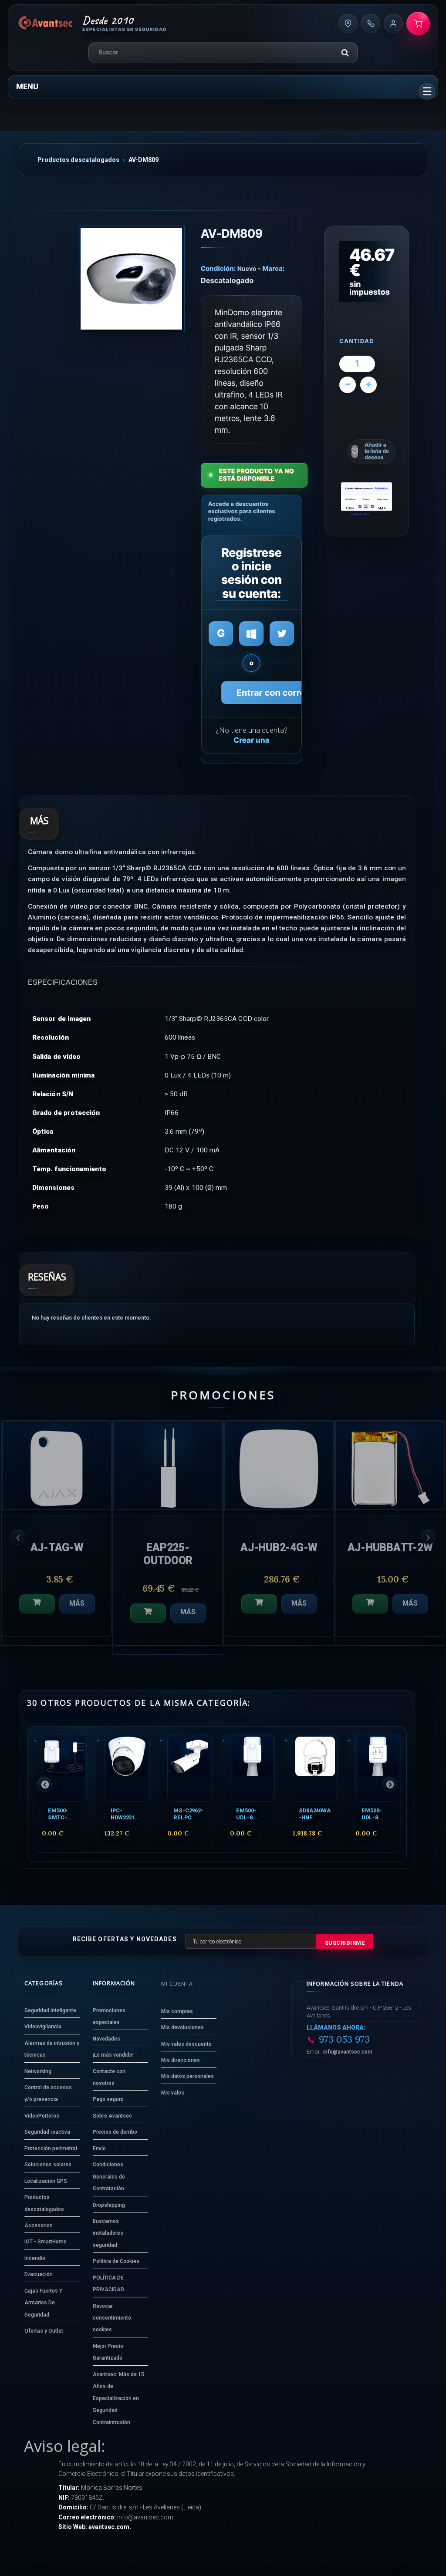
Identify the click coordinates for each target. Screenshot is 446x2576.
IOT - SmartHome (46, 2242)
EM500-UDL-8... (247, 1814)
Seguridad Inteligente (50, 2010)
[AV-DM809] (131, 279)
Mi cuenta (177, 1984)
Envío (99, 2148)
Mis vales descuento (186, 2044)
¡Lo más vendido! (113, 2055)
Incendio (35, 2258)
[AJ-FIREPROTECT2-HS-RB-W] (57, 1465)
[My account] (393, 24)
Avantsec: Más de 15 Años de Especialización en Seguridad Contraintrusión (118, 2398)
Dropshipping (109, 2205)
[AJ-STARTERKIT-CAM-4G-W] (390, 1465)
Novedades (106, 2039)
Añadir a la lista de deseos (377, 451)
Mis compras (177, 2011)
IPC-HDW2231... (125, 1814)
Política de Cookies (116, 2261)
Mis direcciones (181, 2060)
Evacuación (39, 2274)
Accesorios (39, 2226)
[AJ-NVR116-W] (168, 1465)
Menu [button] (27, 86)
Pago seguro (108, 2099)
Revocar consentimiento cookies (112, 2318)
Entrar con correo (274, 693)
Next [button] (428, 1537)
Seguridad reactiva (47, 2132)
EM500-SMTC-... (60, 1814)
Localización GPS (46, 2181)
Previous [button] (18, 1537)
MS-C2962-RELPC (188, 1814)
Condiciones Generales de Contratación (109, 2177)
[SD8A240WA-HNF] (315, 1768)
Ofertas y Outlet (44, 2331)
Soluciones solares (48, 2165)
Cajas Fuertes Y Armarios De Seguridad (43, 2303)
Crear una (251, 741)
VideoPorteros (42, 2116)
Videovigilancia (43, 2027)
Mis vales (173, 2093)
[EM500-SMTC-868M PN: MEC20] (64, 1768)
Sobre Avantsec (112, 2116)
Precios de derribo (115, 2132)
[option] (57, 1537)
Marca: (274, 268)
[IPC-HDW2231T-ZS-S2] (127, 1768)
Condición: (218, 268)
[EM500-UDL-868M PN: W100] (378, 1768)
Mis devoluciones (182, 2027)
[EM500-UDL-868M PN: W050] (252, 1768)
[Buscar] (345, 53)
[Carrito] (418, 24)
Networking (38, 2071)
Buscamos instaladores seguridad (108, 2233)
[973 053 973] (371, 24)
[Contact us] (348, 24)
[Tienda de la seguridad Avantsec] (46, 24)
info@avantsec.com (348, 2052)
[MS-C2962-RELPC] (190, 1768)
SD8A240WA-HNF (315, 1814)
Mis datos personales (188, 2076)
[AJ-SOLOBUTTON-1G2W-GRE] (279, 1465)
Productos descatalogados (78, 160)
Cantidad (357, 342)
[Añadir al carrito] (37, 1613)
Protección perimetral (51, 2148)
